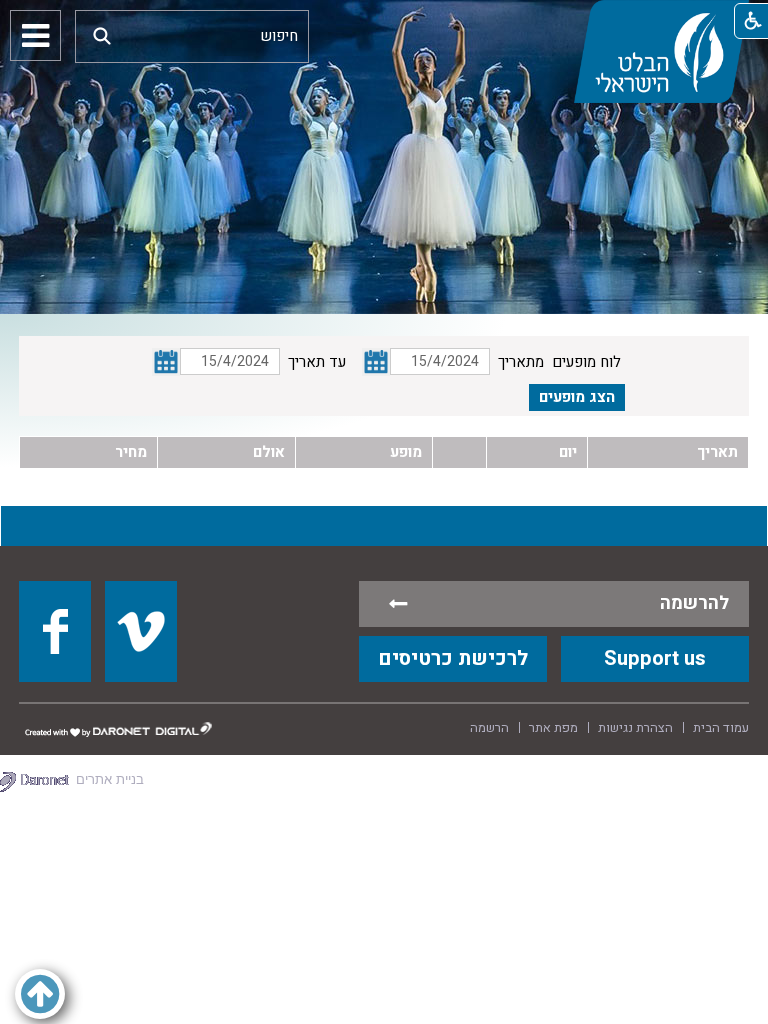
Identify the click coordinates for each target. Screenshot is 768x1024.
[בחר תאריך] (376, 362)
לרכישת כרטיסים (453, 658)
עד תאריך (317, 362)
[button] (102, 35)
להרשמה (694, 603)
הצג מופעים (577, 397)
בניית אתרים (110, 779)
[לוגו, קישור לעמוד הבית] (661, 51)
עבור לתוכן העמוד (384, 20)
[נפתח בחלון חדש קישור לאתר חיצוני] (55, 631)
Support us (655, 658)
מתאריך (521, 362)
